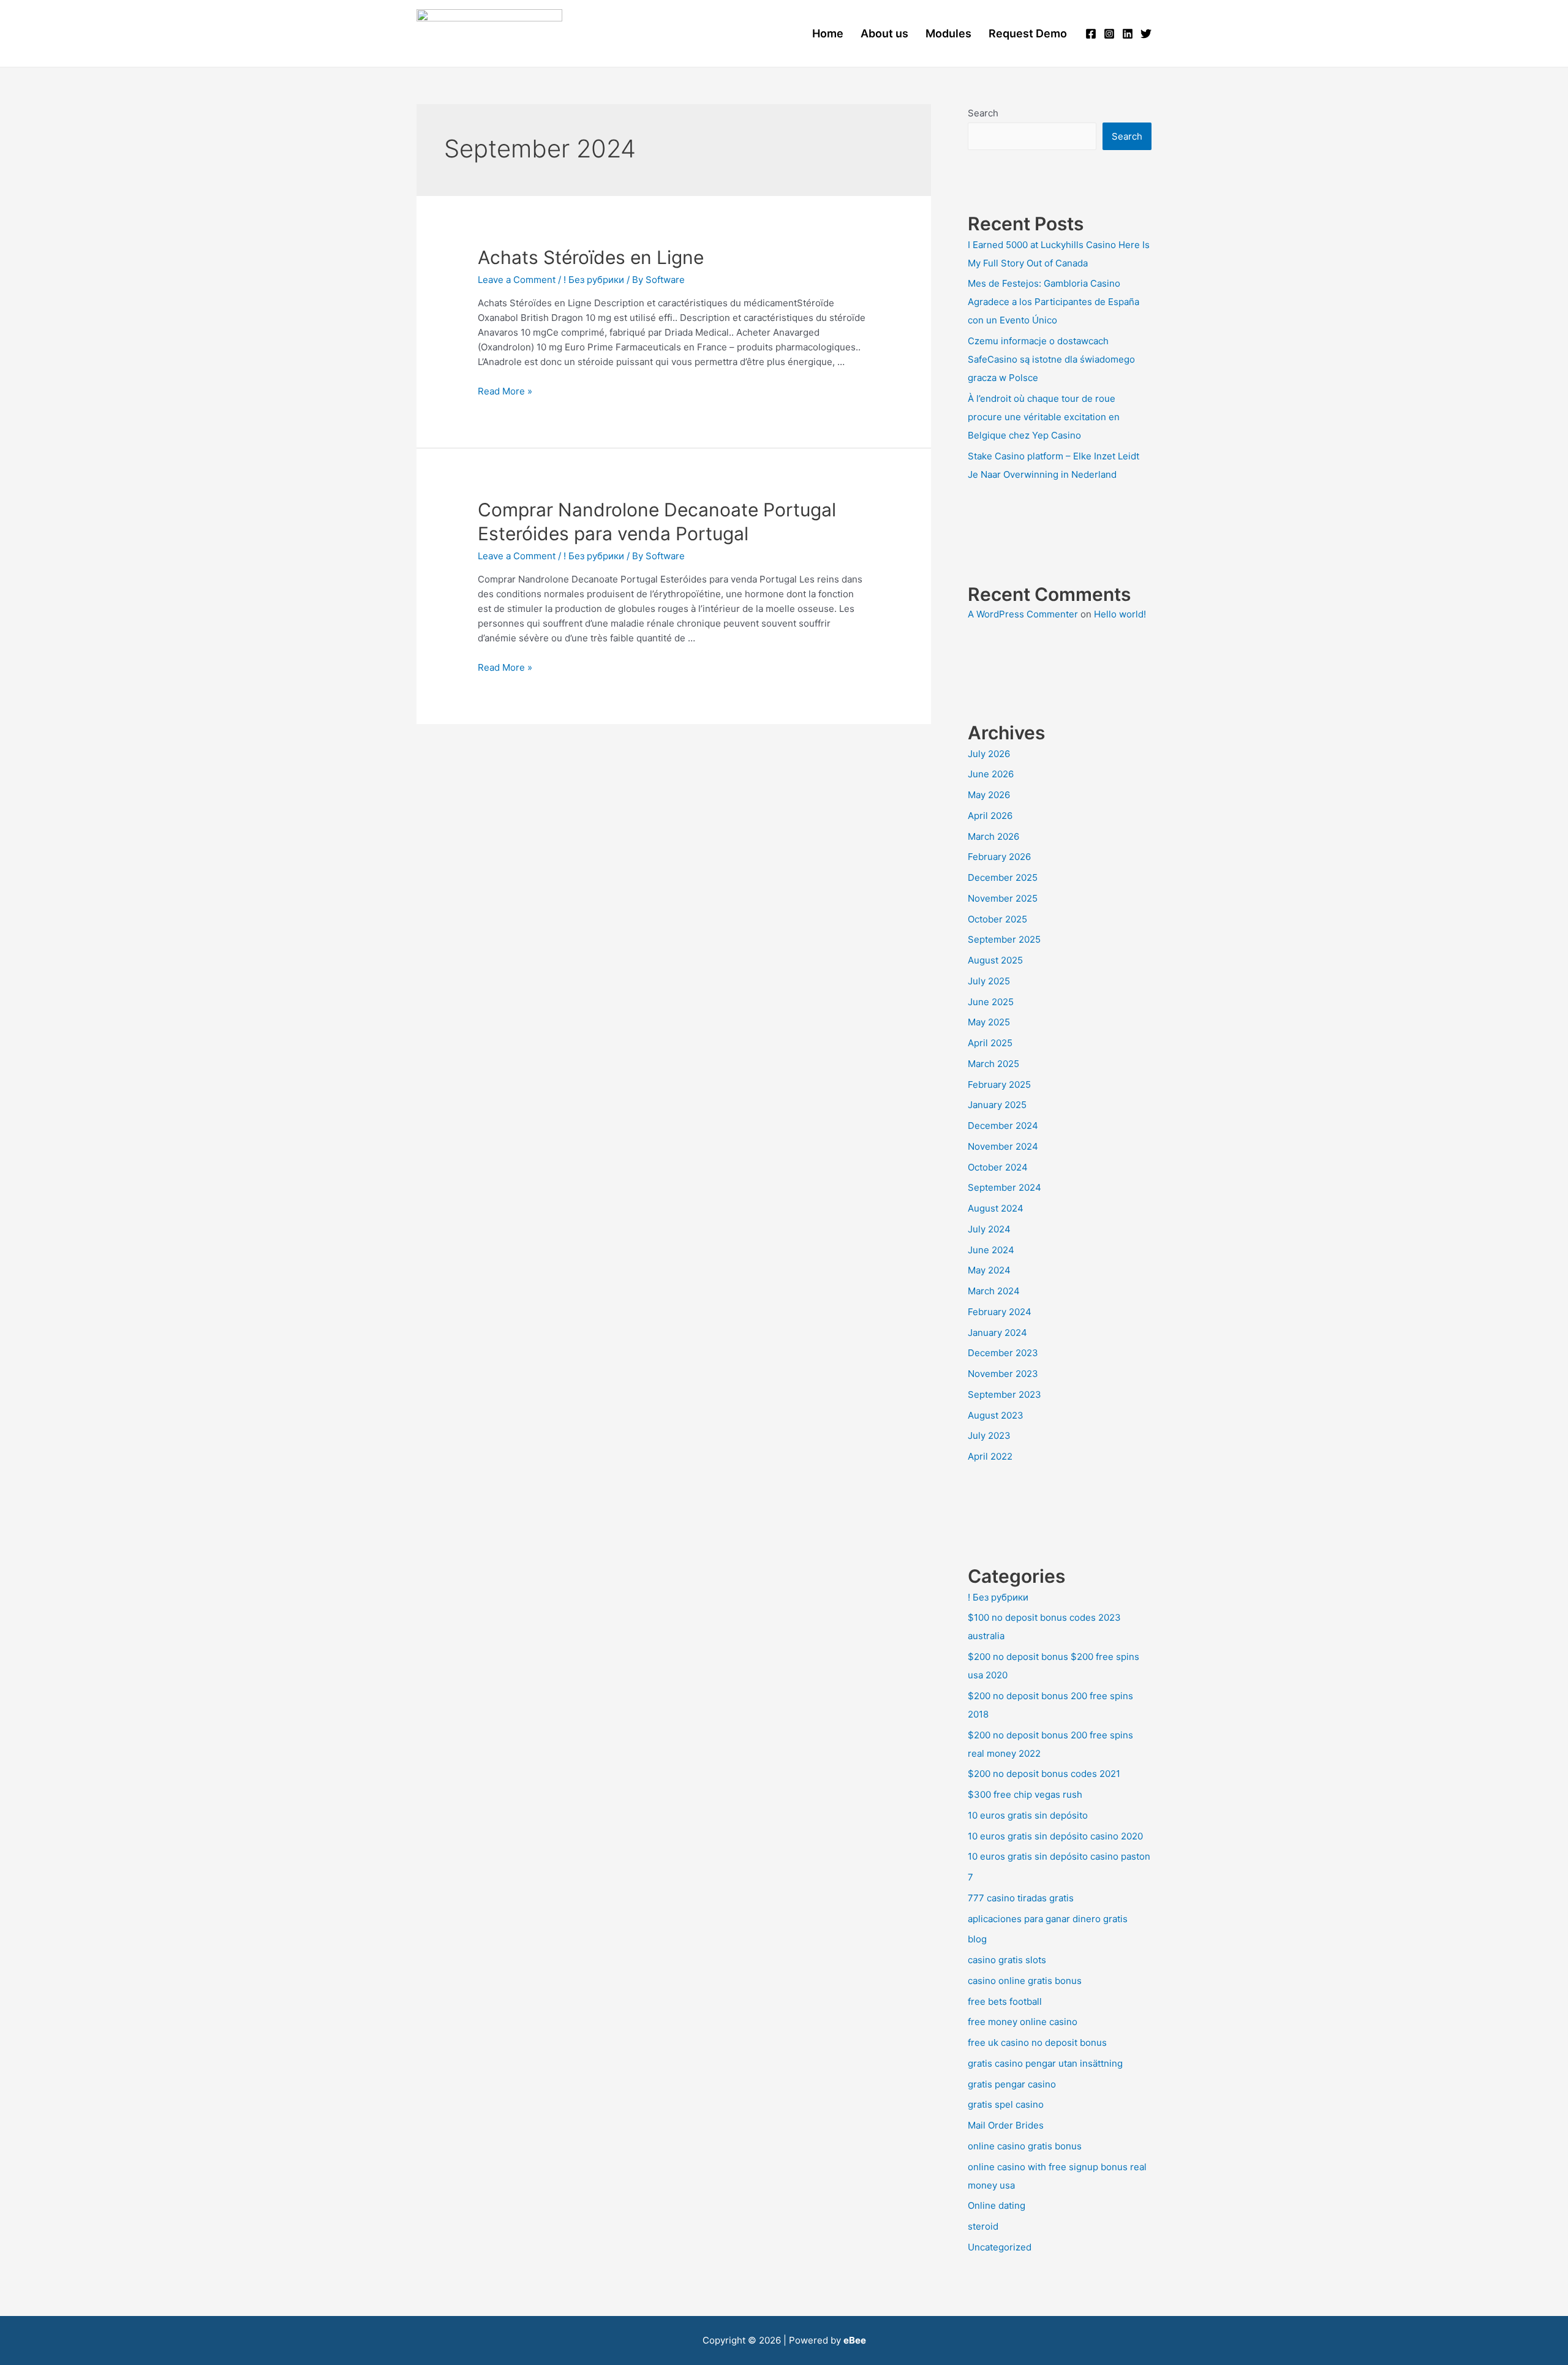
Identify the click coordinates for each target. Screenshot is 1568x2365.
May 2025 (989, 1022)
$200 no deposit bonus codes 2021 (1044, 1774)
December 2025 (1003, 877)
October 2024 (998, 1167)
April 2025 (990, 1043)
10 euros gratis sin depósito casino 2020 (1055, 1836)
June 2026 (991, 774)
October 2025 (997, 919)
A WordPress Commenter (1023, 614)
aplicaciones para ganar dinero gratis (1048, 1919)
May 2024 (989, 1270)
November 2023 (1003, 1374)
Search (983, 113)
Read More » (505, 391)
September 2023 (1005, 1394)
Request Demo (1028, 33)
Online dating (997, 2205)
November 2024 (1003, 1146)
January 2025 (997, 1105)
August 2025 (995, 960)
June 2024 (991, 1250)
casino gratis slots (1007, 1960)
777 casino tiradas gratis (1021, 1898)
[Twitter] (1146, 34)
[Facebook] (1091, 34)
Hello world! (1120, 614)
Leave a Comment (517, 280)
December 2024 (1003, 1126)
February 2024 (1000, 1312)
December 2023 (1003, 1353)
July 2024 (989, 1229)
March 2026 (993, 836)
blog (977, 1939)
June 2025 (991, 1002)
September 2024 (1005, 1187)
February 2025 (999, 1084)
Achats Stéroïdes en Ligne (591, 257)
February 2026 (999, 857)
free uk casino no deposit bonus (1037, 2042)
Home (828, 33)
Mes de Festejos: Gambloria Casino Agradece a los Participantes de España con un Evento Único (1053, 302)
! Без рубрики (594, 280)
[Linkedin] (1128, 34)
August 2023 (996, 1415)
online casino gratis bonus (1025, 2146)
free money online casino (1023, 2022)
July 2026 (989, 754)
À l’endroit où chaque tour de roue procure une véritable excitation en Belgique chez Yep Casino (1044, 417)
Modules (948, 33)
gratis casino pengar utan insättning (1045, 2063)
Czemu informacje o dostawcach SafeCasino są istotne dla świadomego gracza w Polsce (1051, 359)
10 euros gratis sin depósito (1028, 1815)
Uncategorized (1000, 2247)
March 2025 (993, 1064)
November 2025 (1003, 898)
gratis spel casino (1006, 2104)
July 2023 (989, 1435)
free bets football (1005, 2001)
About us (884, 33)
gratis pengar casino (1012, 2084)
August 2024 (996, 1208)
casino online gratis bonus (1025, 1981)
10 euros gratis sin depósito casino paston (1059, 1856)
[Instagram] (1109, 34)
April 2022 (990, 1456)
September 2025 (1004, 939)
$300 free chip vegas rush (1025, 1794)
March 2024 (994, 1291)
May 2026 (989, 795)
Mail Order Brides (1006, 2125)
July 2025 (989, 981)
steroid (983, 2226)
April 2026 (990, 816)
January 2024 (997, 1333)
